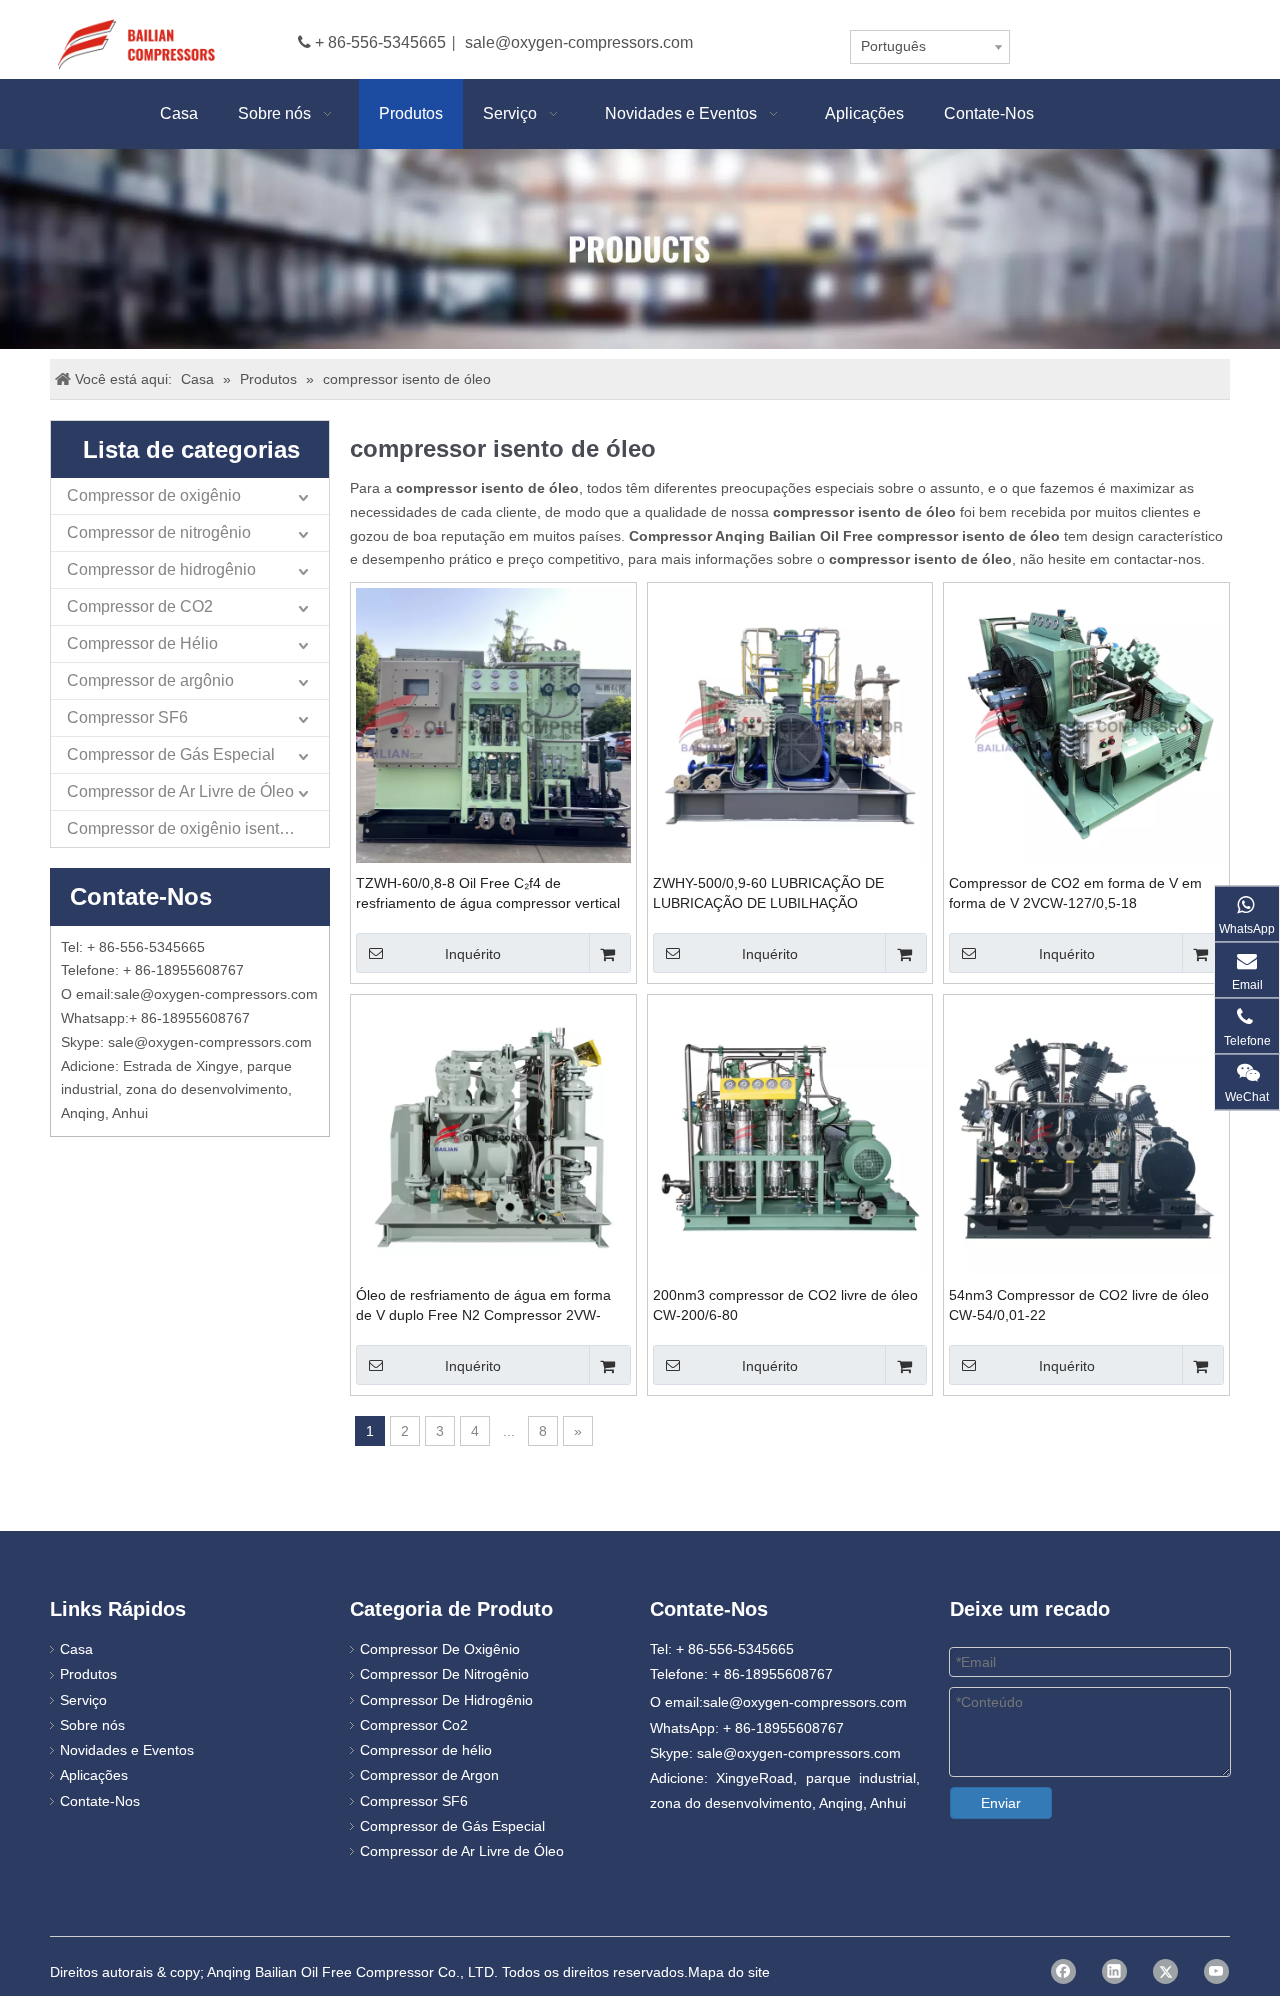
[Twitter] (1165, 1971)
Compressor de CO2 (140, 606)
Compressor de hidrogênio (161, 569)
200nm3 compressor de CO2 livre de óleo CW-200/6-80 (785, 1305)
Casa (76, 1649)
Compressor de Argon (429, 1775)
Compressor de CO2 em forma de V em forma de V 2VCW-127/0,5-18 (1075, 893)
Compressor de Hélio (142, 643)
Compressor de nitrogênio (159, 532)
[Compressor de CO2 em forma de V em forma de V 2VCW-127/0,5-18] (1086, 724)
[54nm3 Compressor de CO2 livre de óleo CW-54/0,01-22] (1086, 1136)
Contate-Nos (100, 1801)
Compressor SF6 (127, 717)
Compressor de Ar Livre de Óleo (180, 791)
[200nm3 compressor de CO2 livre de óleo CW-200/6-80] (790, 1136)
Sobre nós (92, 1725)
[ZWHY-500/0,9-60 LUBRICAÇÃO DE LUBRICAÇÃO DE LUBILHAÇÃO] (790, 724)
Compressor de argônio (150, 680)
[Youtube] (1216, 1971)
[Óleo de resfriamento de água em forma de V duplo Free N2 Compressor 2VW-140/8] (493, 1136)
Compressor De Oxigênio (440, 1649)
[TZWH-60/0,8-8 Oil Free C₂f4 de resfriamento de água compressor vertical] (493, 724)
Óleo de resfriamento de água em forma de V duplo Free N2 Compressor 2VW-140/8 (483, 1306)
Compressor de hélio (426, 1750)
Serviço (83, 1700)
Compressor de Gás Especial (171, 754)
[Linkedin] (1114, 1971)
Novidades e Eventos (127, 1750)
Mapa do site (729, 1972)
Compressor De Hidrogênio (446, 1700)
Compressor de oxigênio (154, 495)
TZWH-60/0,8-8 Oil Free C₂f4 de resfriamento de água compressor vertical (488, 893)
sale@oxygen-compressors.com (579, 42)
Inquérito (473, 954)
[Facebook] (1063, 1971)
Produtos (88, 1674)
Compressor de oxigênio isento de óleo (198, 828)
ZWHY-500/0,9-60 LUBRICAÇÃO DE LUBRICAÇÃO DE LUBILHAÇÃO (768, 893)
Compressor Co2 (414, 1725)
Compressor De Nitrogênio (444, 1674)
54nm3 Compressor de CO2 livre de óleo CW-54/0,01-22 (1079, 1305)
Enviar (1001, 1803)
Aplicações (94, 1775)
